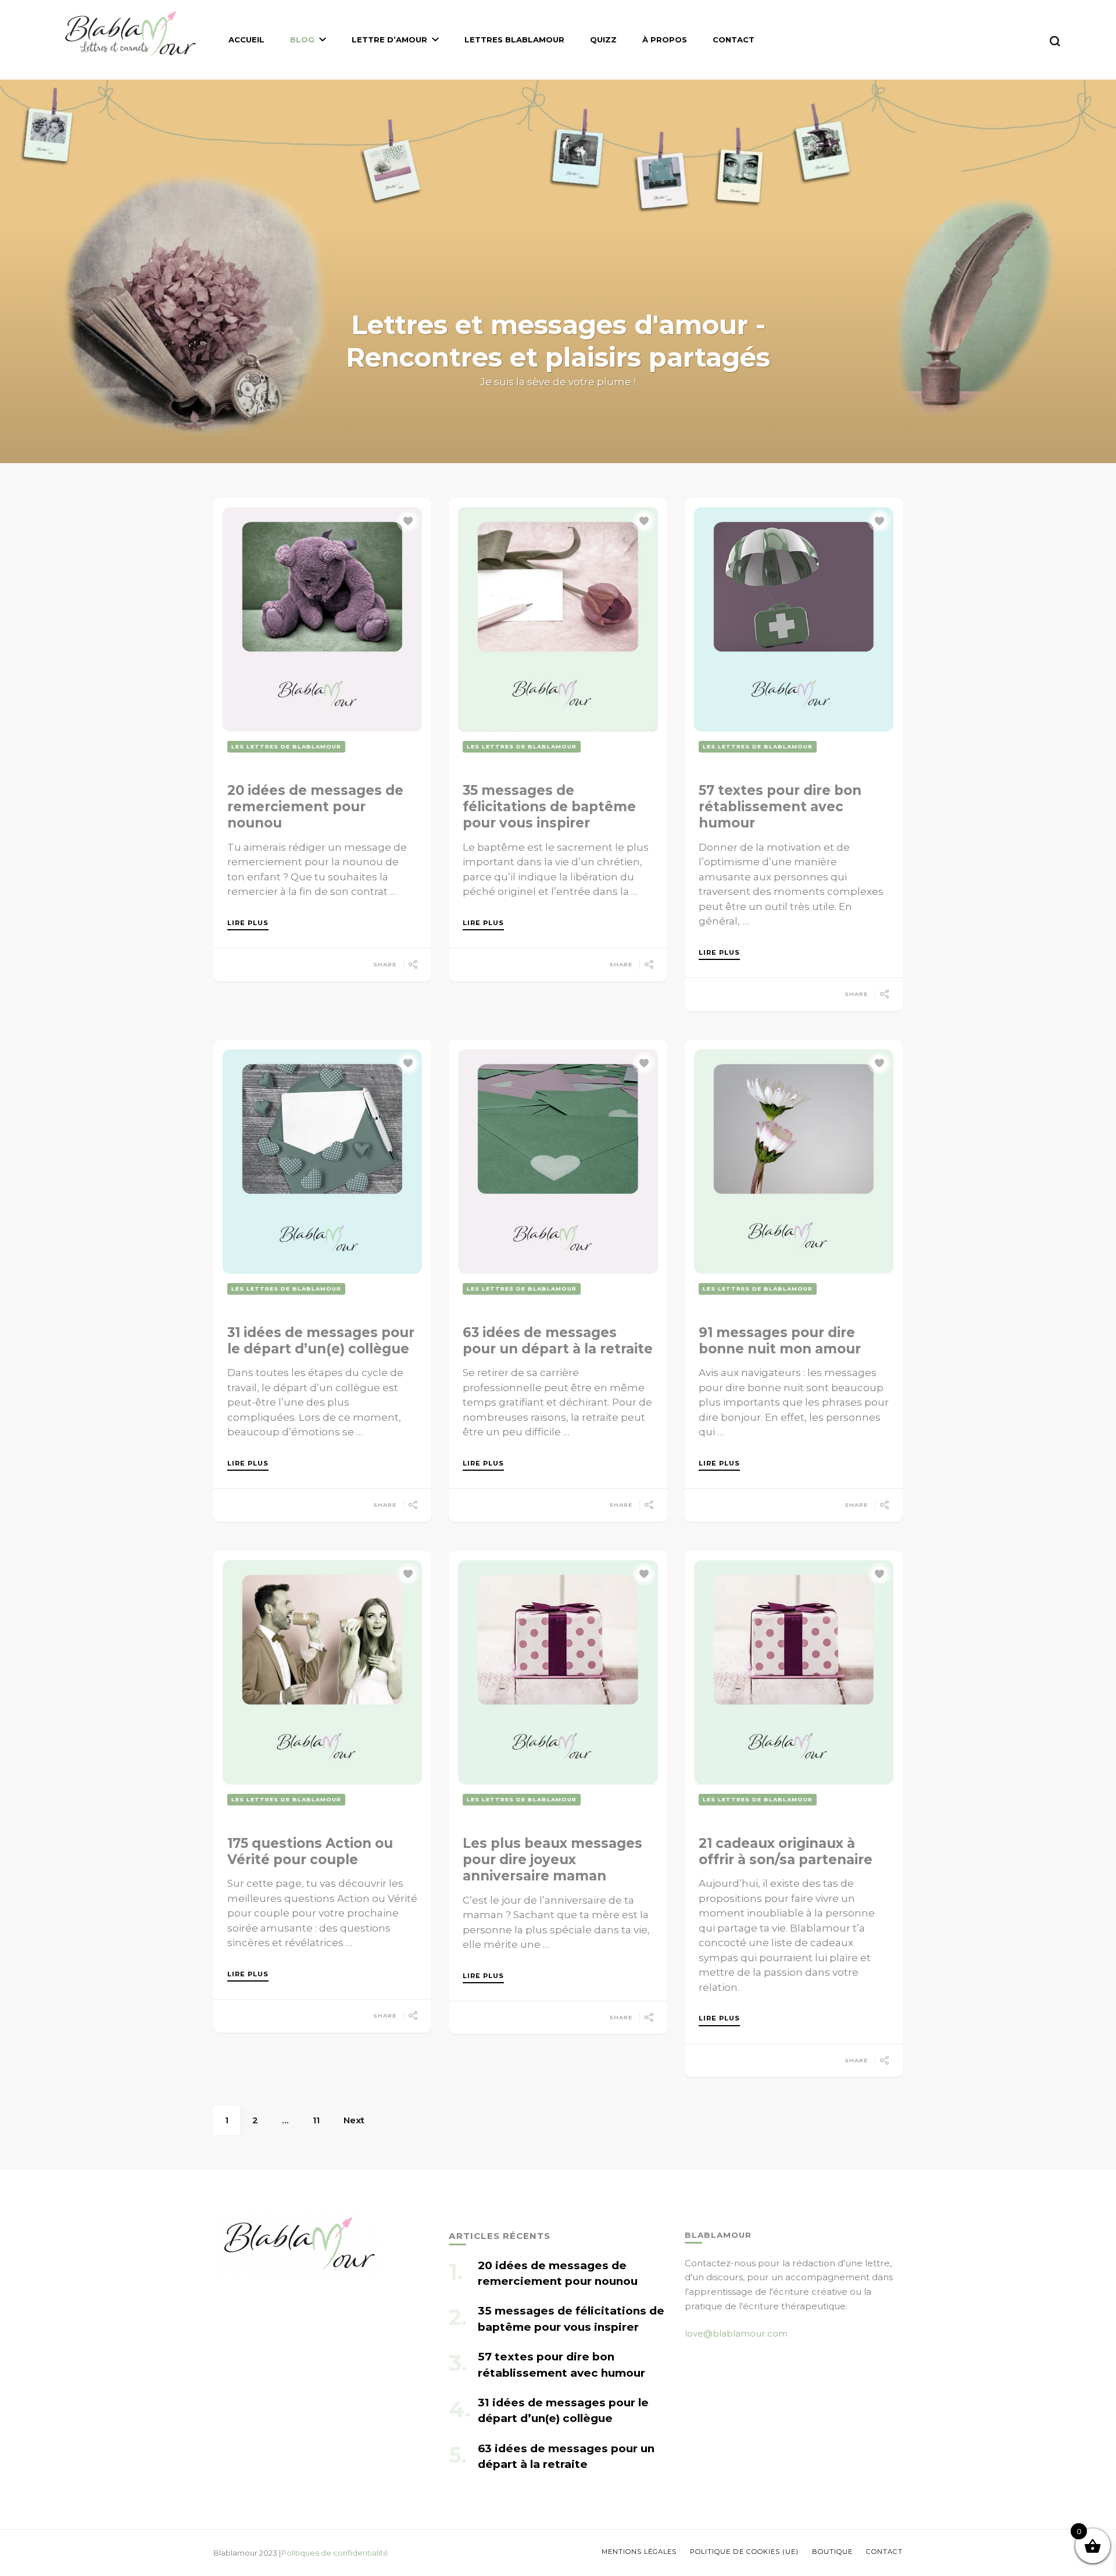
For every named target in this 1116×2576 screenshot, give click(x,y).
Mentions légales (639, 2552)
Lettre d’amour (389, 40)
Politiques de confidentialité (335, 2553)
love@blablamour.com (736, 2333)
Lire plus (248, 923)
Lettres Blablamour (514, 40)
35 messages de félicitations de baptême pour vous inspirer (549, 807)
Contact (734, 40)
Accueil (246, 40)
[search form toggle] (1055, 41)
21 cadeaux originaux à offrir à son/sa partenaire (786, 1851)
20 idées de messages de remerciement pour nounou (315, 807)
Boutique (832, 2552)
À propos (665, 40)
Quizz (603, 40)
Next (354, 2120)
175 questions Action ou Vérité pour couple (310, 1851)
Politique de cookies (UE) (744, 2552)
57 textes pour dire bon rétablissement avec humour (780, 807)
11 (322, 2120)
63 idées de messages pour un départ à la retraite (558, 1341)
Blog (302, 40)
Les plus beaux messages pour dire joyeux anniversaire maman (552, 1860)
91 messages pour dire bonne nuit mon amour (780, 1341)
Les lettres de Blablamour (286, 746)
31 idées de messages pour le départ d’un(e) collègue (321, 1341)
